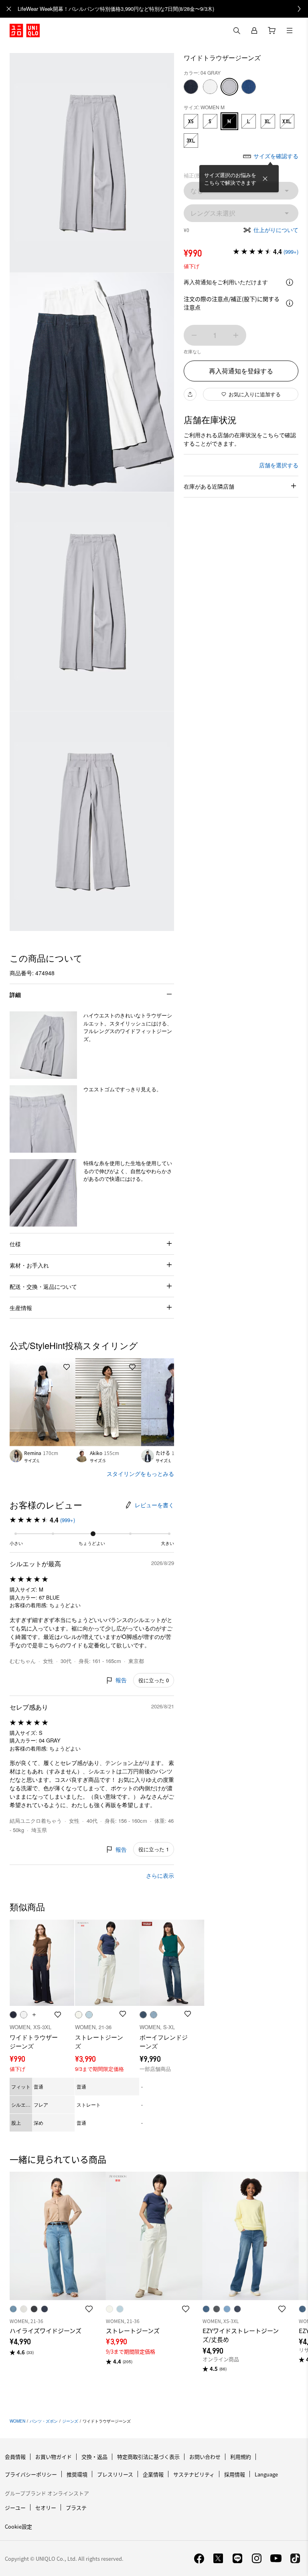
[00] (210, 87)
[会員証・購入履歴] (254, 31)
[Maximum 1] (236, 335)
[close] (9, 9)
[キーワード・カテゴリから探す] (237, 31)
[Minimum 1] (194, 335)
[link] (163, 9)
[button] (43, 1045)
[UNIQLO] (25, 31)
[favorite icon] (89, 2309)
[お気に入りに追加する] (67, 1367)
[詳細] (290, 282)
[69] (191, 87)
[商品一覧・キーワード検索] (290, 31)
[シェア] (190, 394)
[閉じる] (265, 179)
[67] (249, 87)
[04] (229, 87)
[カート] (272, 31)
